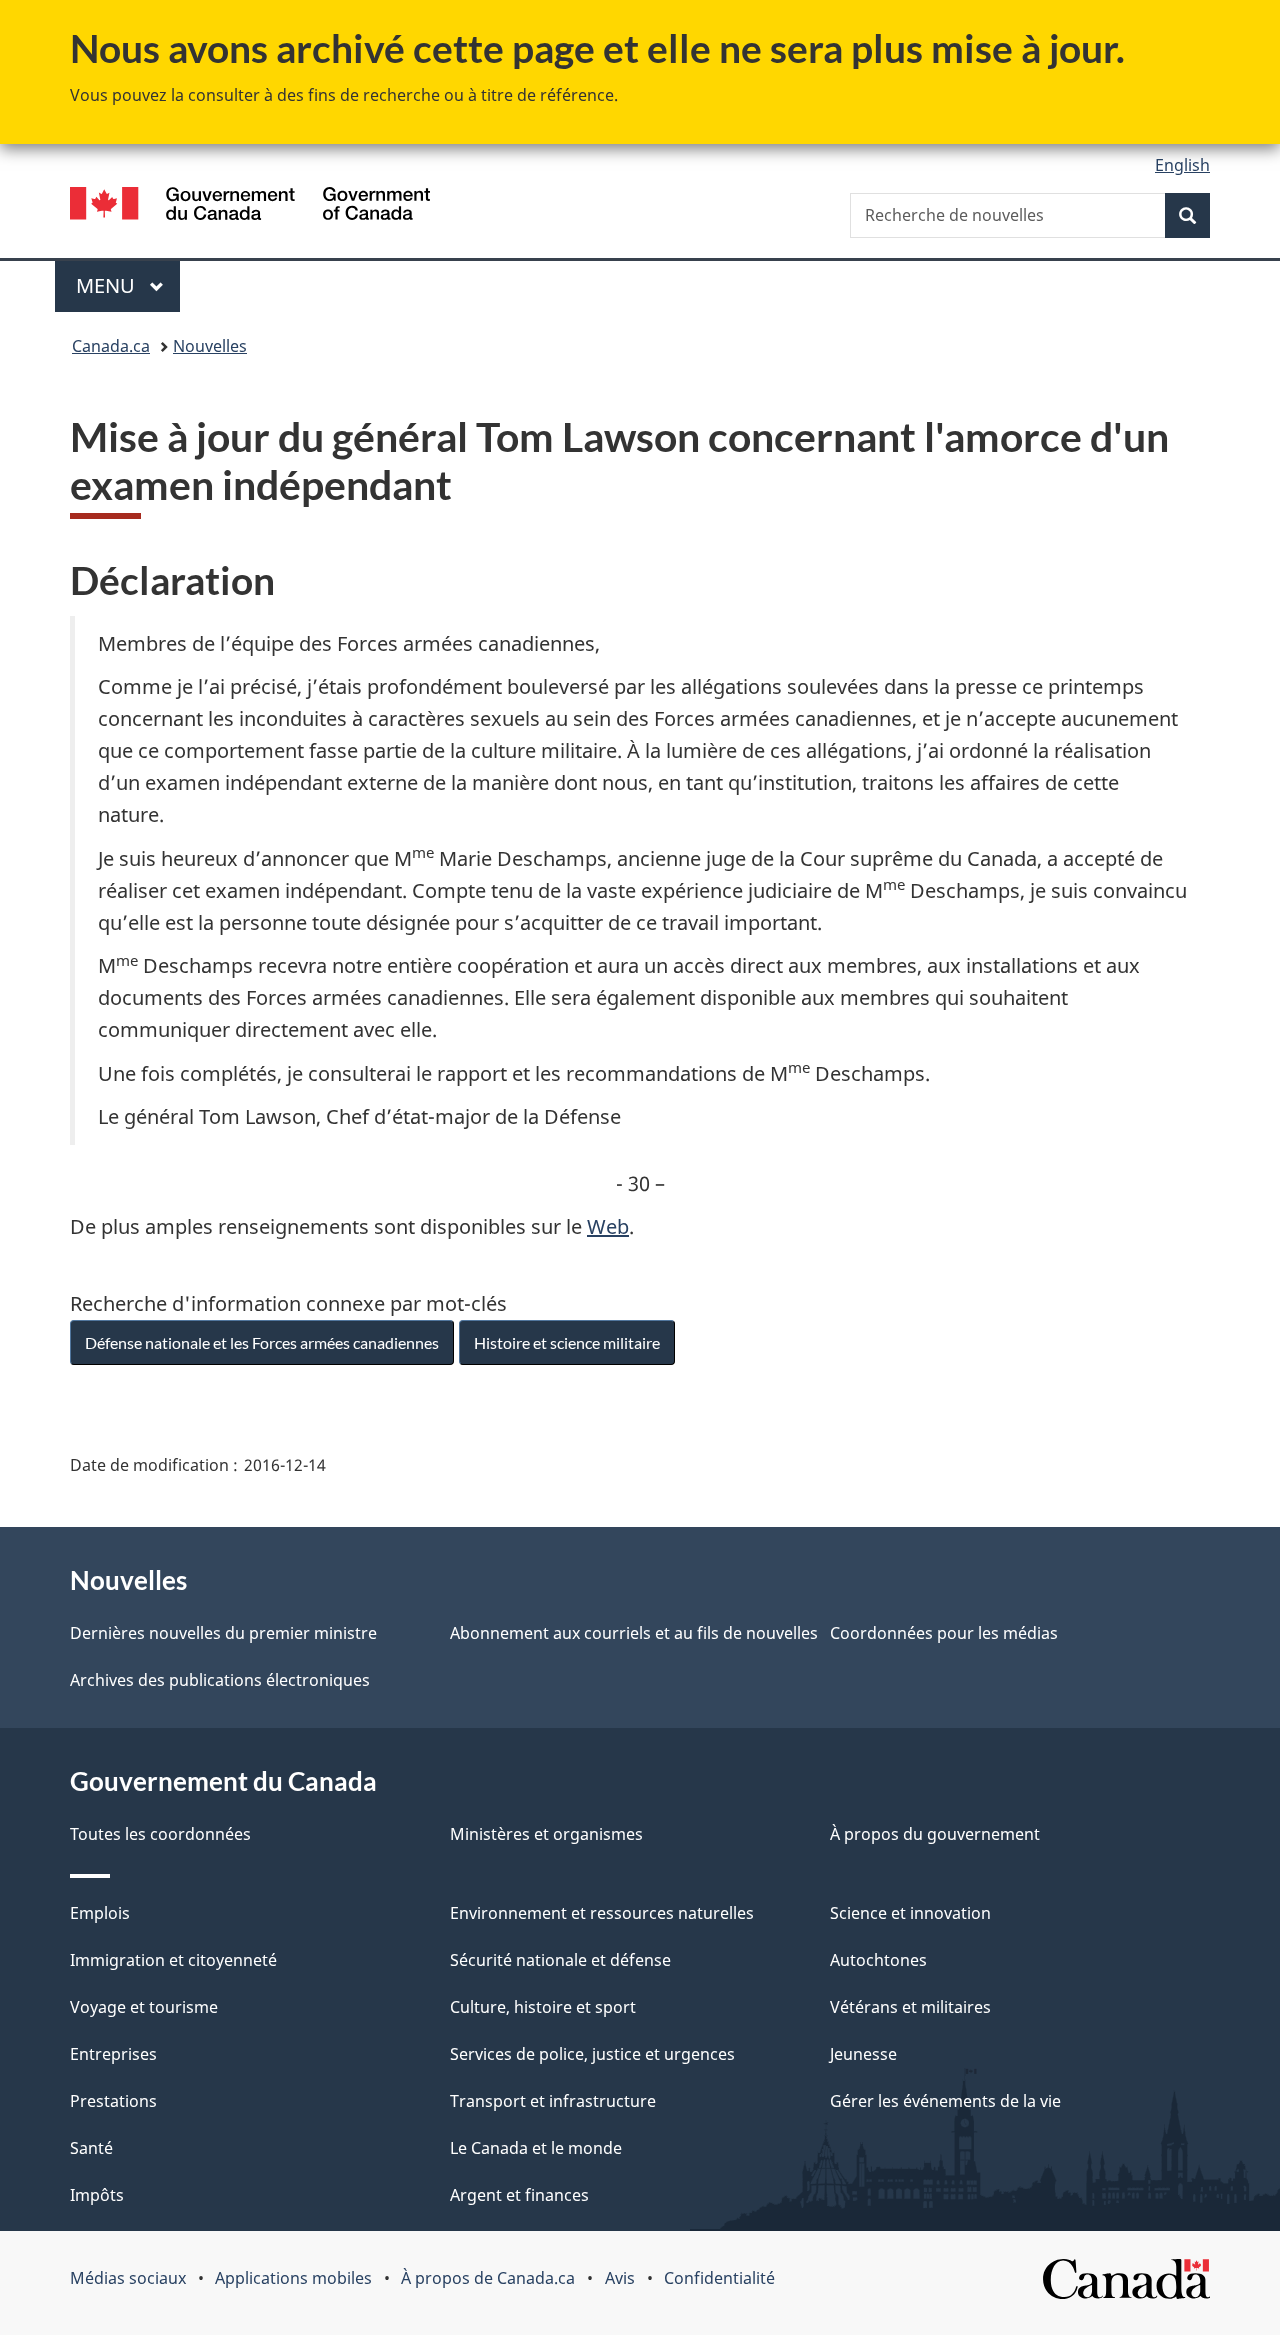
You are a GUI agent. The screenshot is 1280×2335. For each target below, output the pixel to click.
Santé (91, 2148)
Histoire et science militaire (567, 1342)
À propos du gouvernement (935, 1834)
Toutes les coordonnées (160, 1834)
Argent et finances (519, 2195)
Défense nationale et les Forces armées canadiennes (262, 1342)
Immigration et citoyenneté (173, 1960)
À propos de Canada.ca (488, 2278)
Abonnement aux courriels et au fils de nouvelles (634, 1633)
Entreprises (113, 2054)
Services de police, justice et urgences (592, 2054)
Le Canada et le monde (536, 2148)
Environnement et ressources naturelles (602, 1913)
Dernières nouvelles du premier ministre (223, 1633)
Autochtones (878, 1960)
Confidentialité (719, 2278)
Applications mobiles (293, 2278)
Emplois (100, 1913)
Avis (620, 2278)
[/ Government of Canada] (250, 206)
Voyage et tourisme (144, 2007)
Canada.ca (111, 346)
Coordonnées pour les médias (944, 1633)
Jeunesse (863, 2054)
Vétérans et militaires (910, 2007)
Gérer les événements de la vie (945, 2101)
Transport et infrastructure (553, 2101)
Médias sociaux (128, 2278)
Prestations (113, 2101)
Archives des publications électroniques (220, 1680)
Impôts (97, 2195)
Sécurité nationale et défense (560, 1960)
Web (608, 1226)
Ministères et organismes (546, 1834)
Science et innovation (910, 1913)
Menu (128, 285)
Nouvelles (210, 346)
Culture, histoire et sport (543, 2007)
